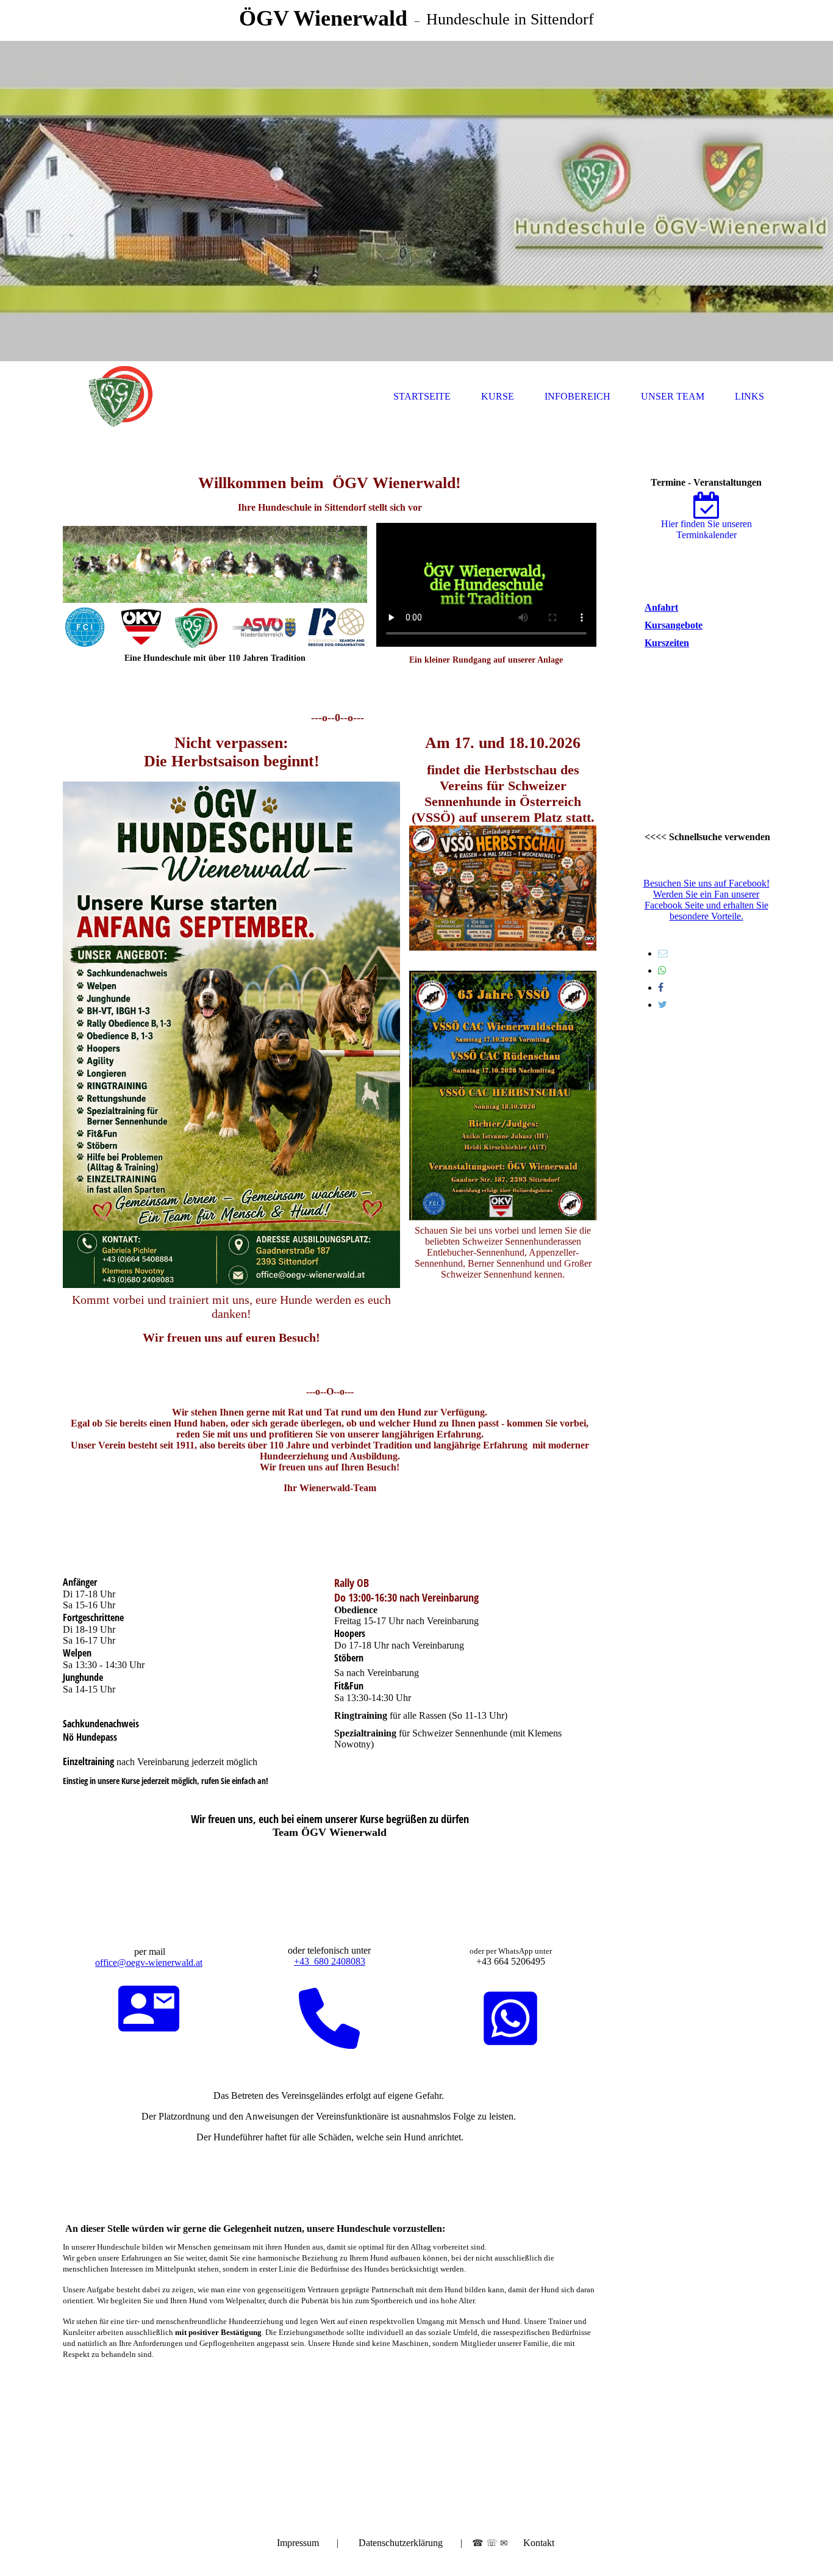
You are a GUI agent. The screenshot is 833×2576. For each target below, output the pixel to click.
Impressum (298, 2543)
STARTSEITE (422, 396)
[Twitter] (663, 1005)
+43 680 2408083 (330, 1961)
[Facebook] (661, 988)
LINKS (749, 396)
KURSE (498, 396)
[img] (416, 201)
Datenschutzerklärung (401, 2543)
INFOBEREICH (577, 396)
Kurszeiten (667, 643)
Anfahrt (661, 607)
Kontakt (539, 2543)
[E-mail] (663, 953)
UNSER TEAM (673, 396)
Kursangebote (674, 625)
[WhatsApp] (662, 970)
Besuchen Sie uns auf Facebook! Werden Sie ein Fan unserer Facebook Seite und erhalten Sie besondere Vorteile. (706, 900)
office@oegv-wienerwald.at (149, 1963)
